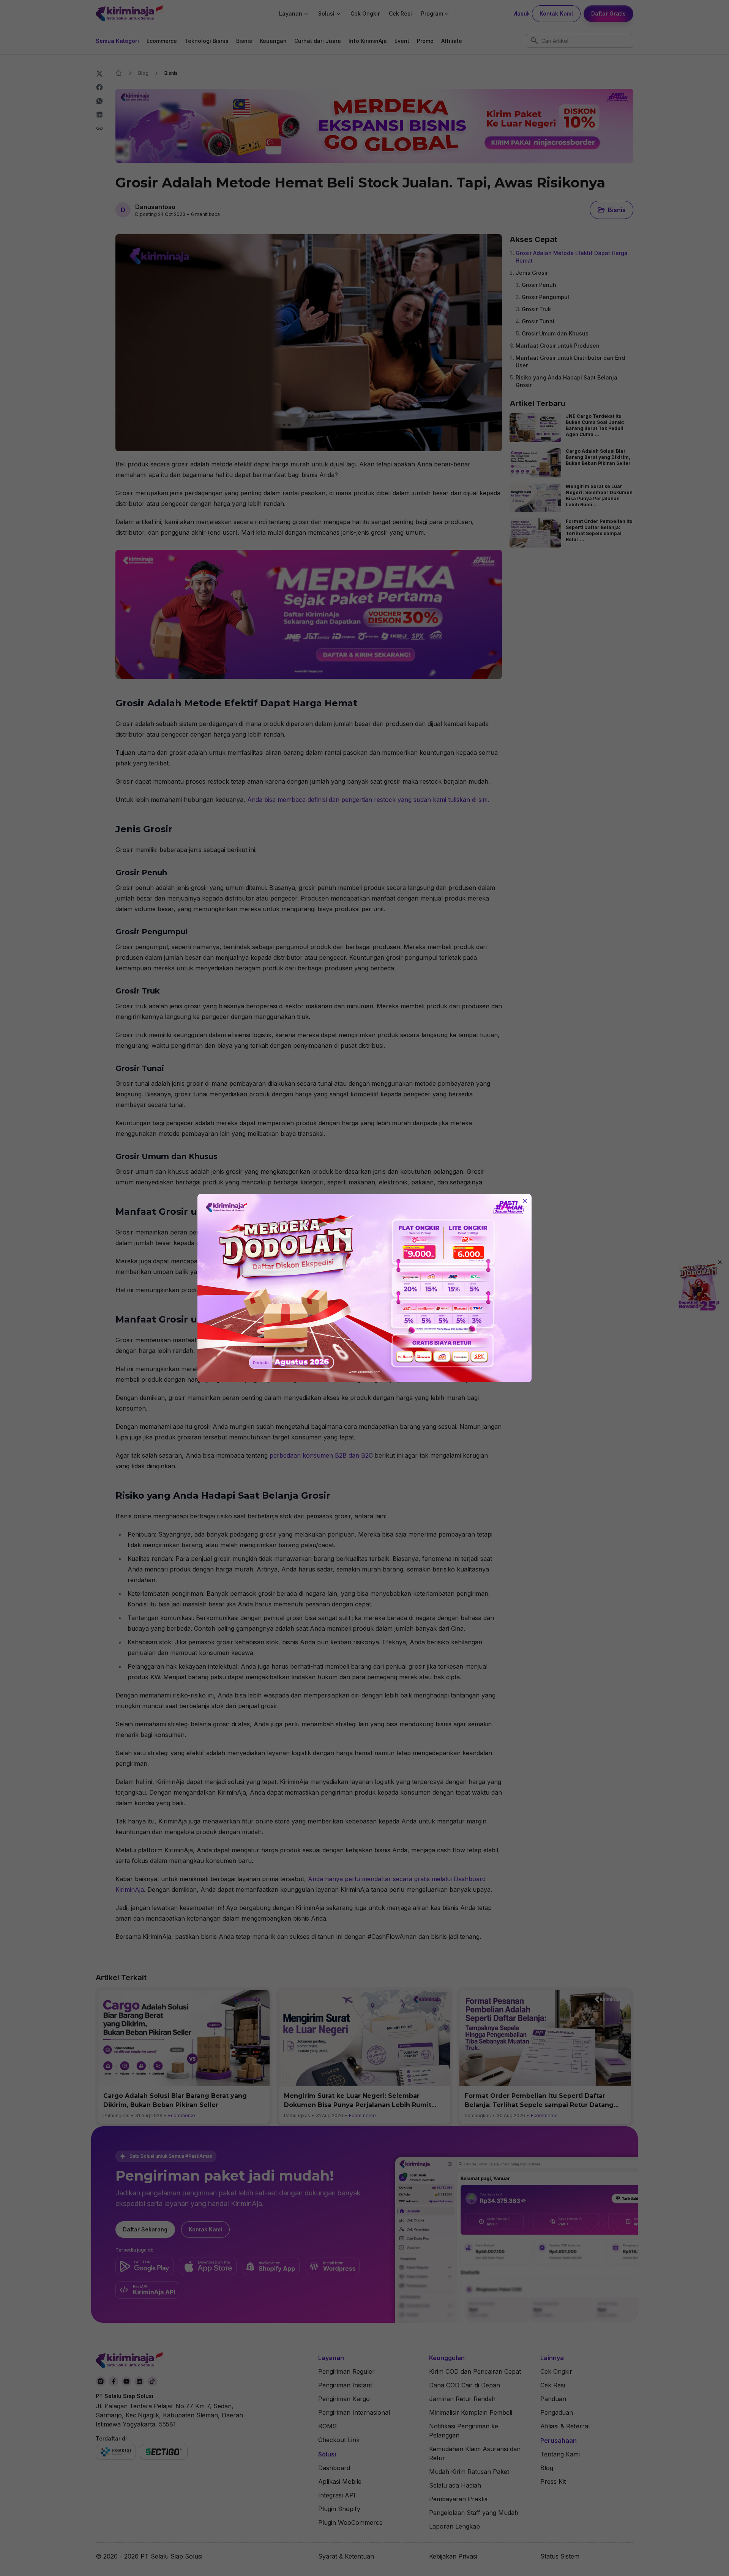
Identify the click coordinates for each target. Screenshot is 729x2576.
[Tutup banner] (525, 1201)
